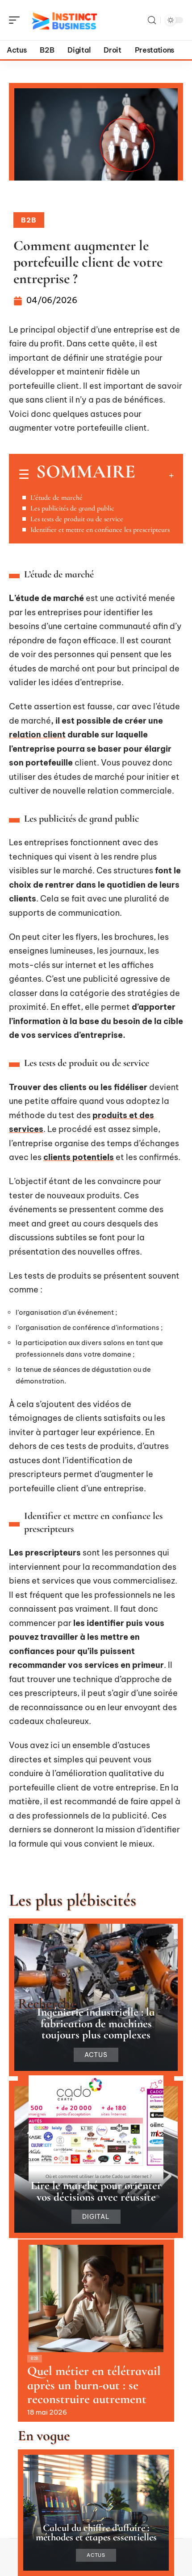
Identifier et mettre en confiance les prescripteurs (100, 530)
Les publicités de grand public (72, 508)
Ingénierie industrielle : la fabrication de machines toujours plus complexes (96, 2023)
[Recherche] (152, 20)
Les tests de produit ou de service (77, 519)
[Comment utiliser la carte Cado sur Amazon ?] (96, 2129)
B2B (29, 220)
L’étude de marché (56, 498)
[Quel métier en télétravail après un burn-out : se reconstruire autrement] (96, 2299)
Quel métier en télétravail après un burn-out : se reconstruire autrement (94, 2385)
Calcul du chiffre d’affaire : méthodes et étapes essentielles (96, 2532)
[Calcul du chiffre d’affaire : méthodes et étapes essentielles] (96, 2513)
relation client (37, 735)
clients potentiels (79, 1157)
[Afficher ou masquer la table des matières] (154, 475)
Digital (96, 2217)
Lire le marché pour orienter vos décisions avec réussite (96, 2191)
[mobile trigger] (17, 20)
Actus (96, 2055)
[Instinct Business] (64, 20)
